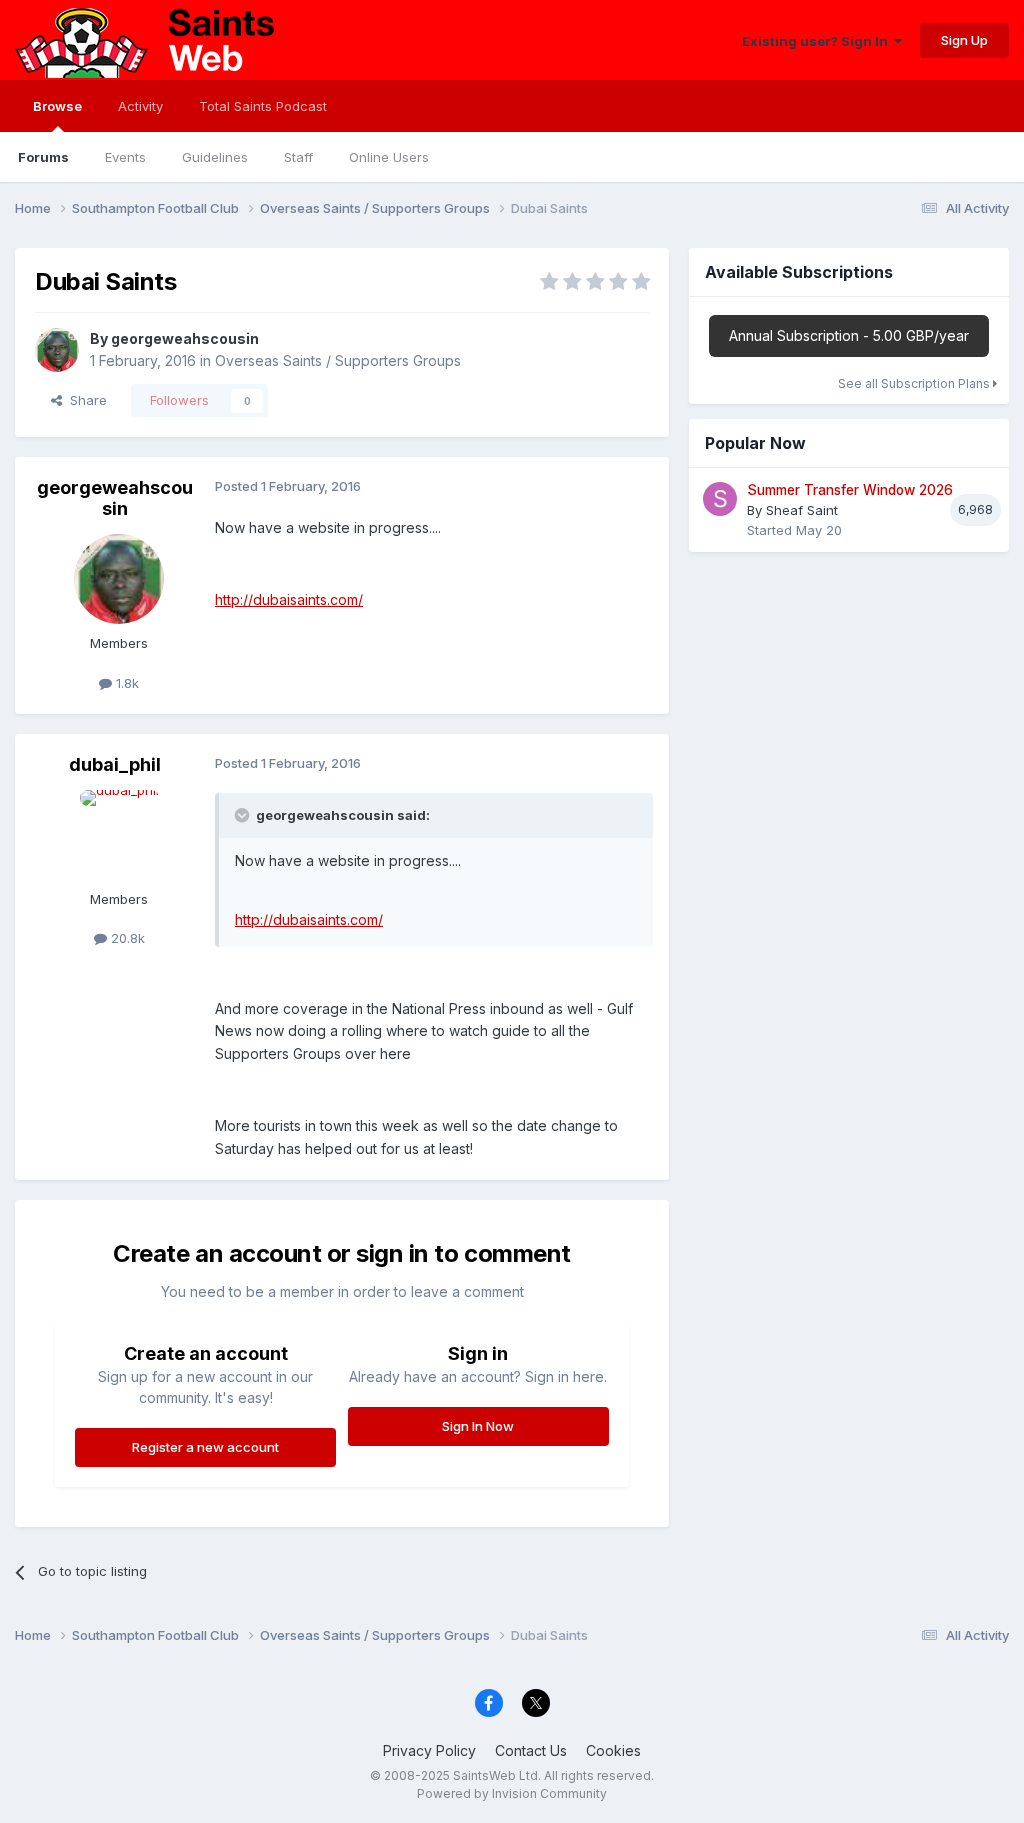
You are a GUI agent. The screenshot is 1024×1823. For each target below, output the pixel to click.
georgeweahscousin (185, 338)
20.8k (126, 938)
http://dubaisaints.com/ (289, 599)
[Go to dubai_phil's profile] (119, 835)
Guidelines (215, 157)
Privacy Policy (429, 1750)
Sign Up (964, 40)
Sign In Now (478, 1426)
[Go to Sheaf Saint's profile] (720, 499)
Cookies (613, 1750)
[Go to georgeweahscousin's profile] (57, 350)
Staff (298, 157)
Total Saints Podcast (263, 106)
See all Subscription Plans (915, 383)
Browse (57, 106)
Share (84, 400)
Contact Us (531, 1750)
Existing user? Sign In (818, 41)
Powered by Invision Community (512, 1793)
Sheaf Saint (802, 510)
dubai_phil (115, 764)
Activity (140, 106)
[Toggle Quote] (244, 815)
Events (125, 157)
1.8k (125, 683)
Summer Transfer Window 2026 (850, 490)
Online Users (389, 157)
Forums (43, 157)
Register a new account (205, 1447)
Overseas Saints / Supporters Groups (338, 360)
